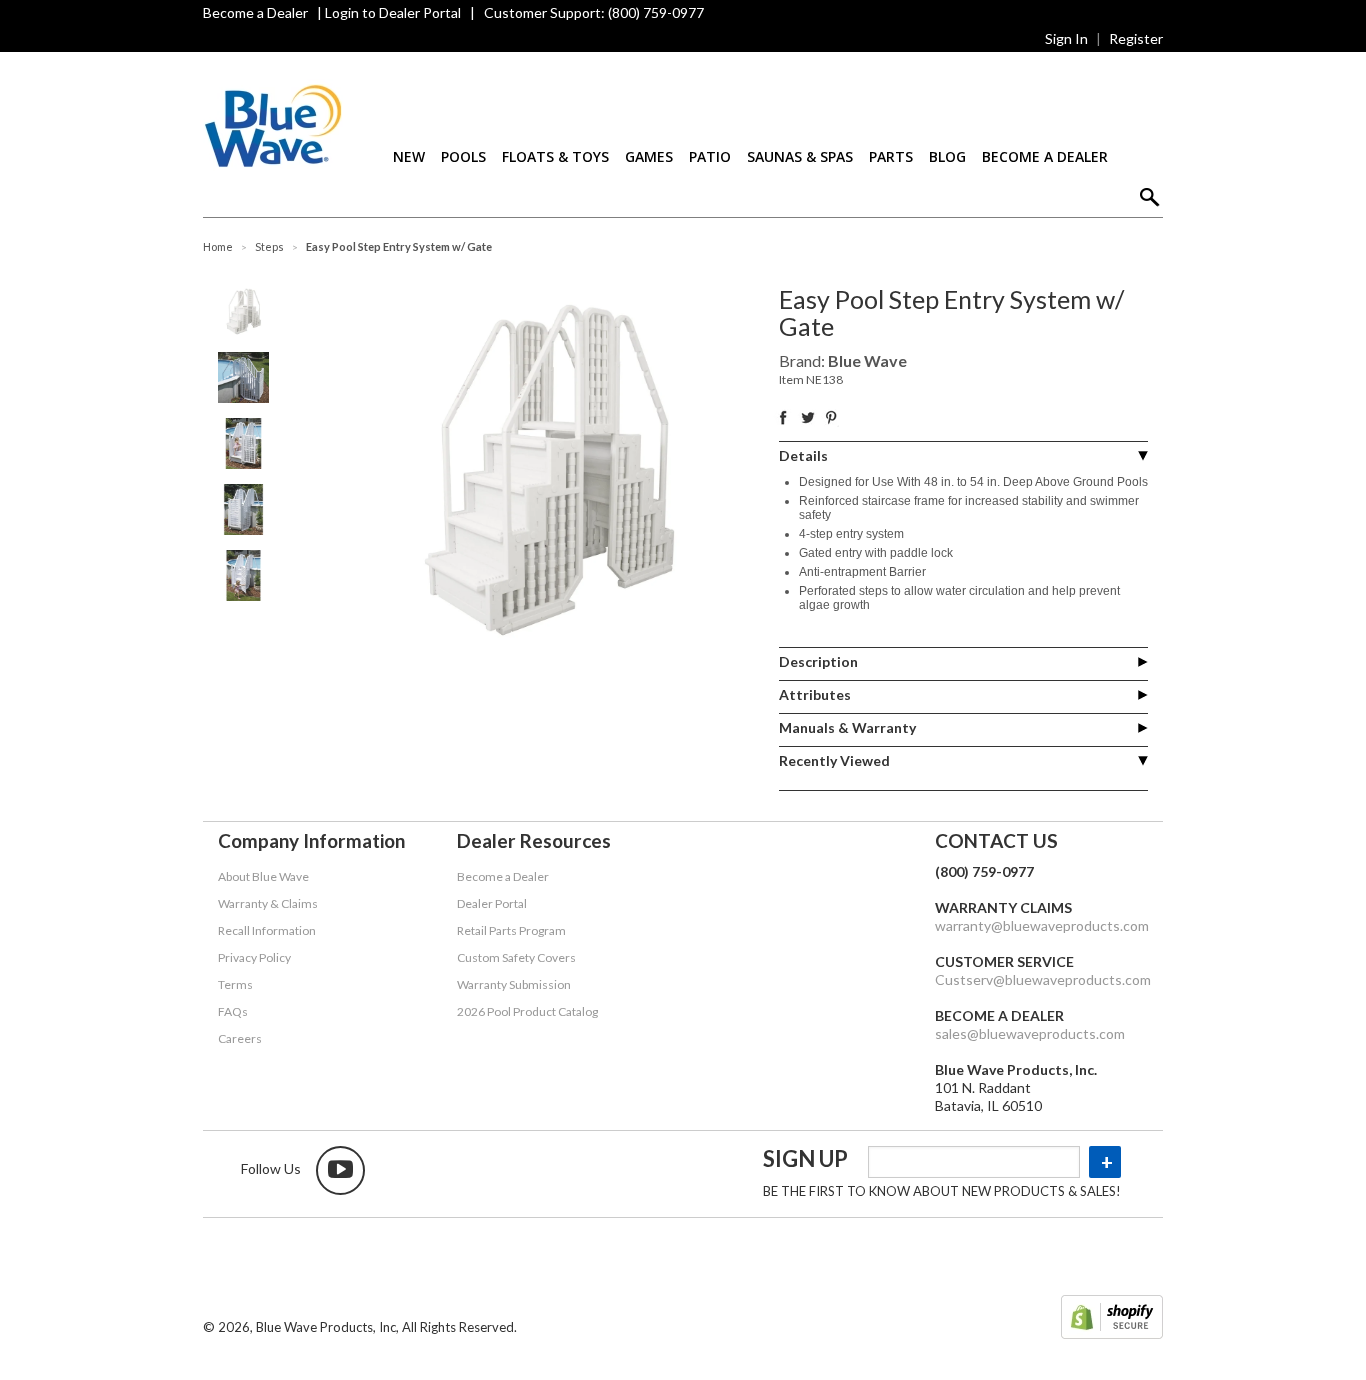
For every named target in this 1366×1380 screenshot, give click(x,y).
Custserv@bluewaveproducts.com (1043, 979)
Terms (235, 984)
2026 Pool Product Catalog (527, 1011)
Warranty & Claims (268, 903)
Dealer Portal (492, 903)
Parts (891, 156)
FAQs (233, 1011)
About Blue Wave (263, 876)
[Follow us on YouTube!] (340, 1170)
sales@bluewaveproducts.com (1030, 1033)
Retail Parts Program (511, 930)
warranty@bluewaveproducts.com (1042, 925)
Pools (463, 156)
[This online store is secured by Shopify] (1112, 1319)
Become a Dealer (255, 12)
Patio (710, 156)
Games (649, 156)
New (409, 156)
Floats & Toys (555, 156)
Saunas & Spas (800, 156)
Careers (240, 1038)
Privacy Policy (254, 957)
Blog (947, 156)
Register (1136, 38)
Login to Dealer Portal (393, 12)
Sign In (1066, 38)
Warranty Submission (514, 984)
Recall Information (267, 930)
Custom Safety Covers (516, 957)
